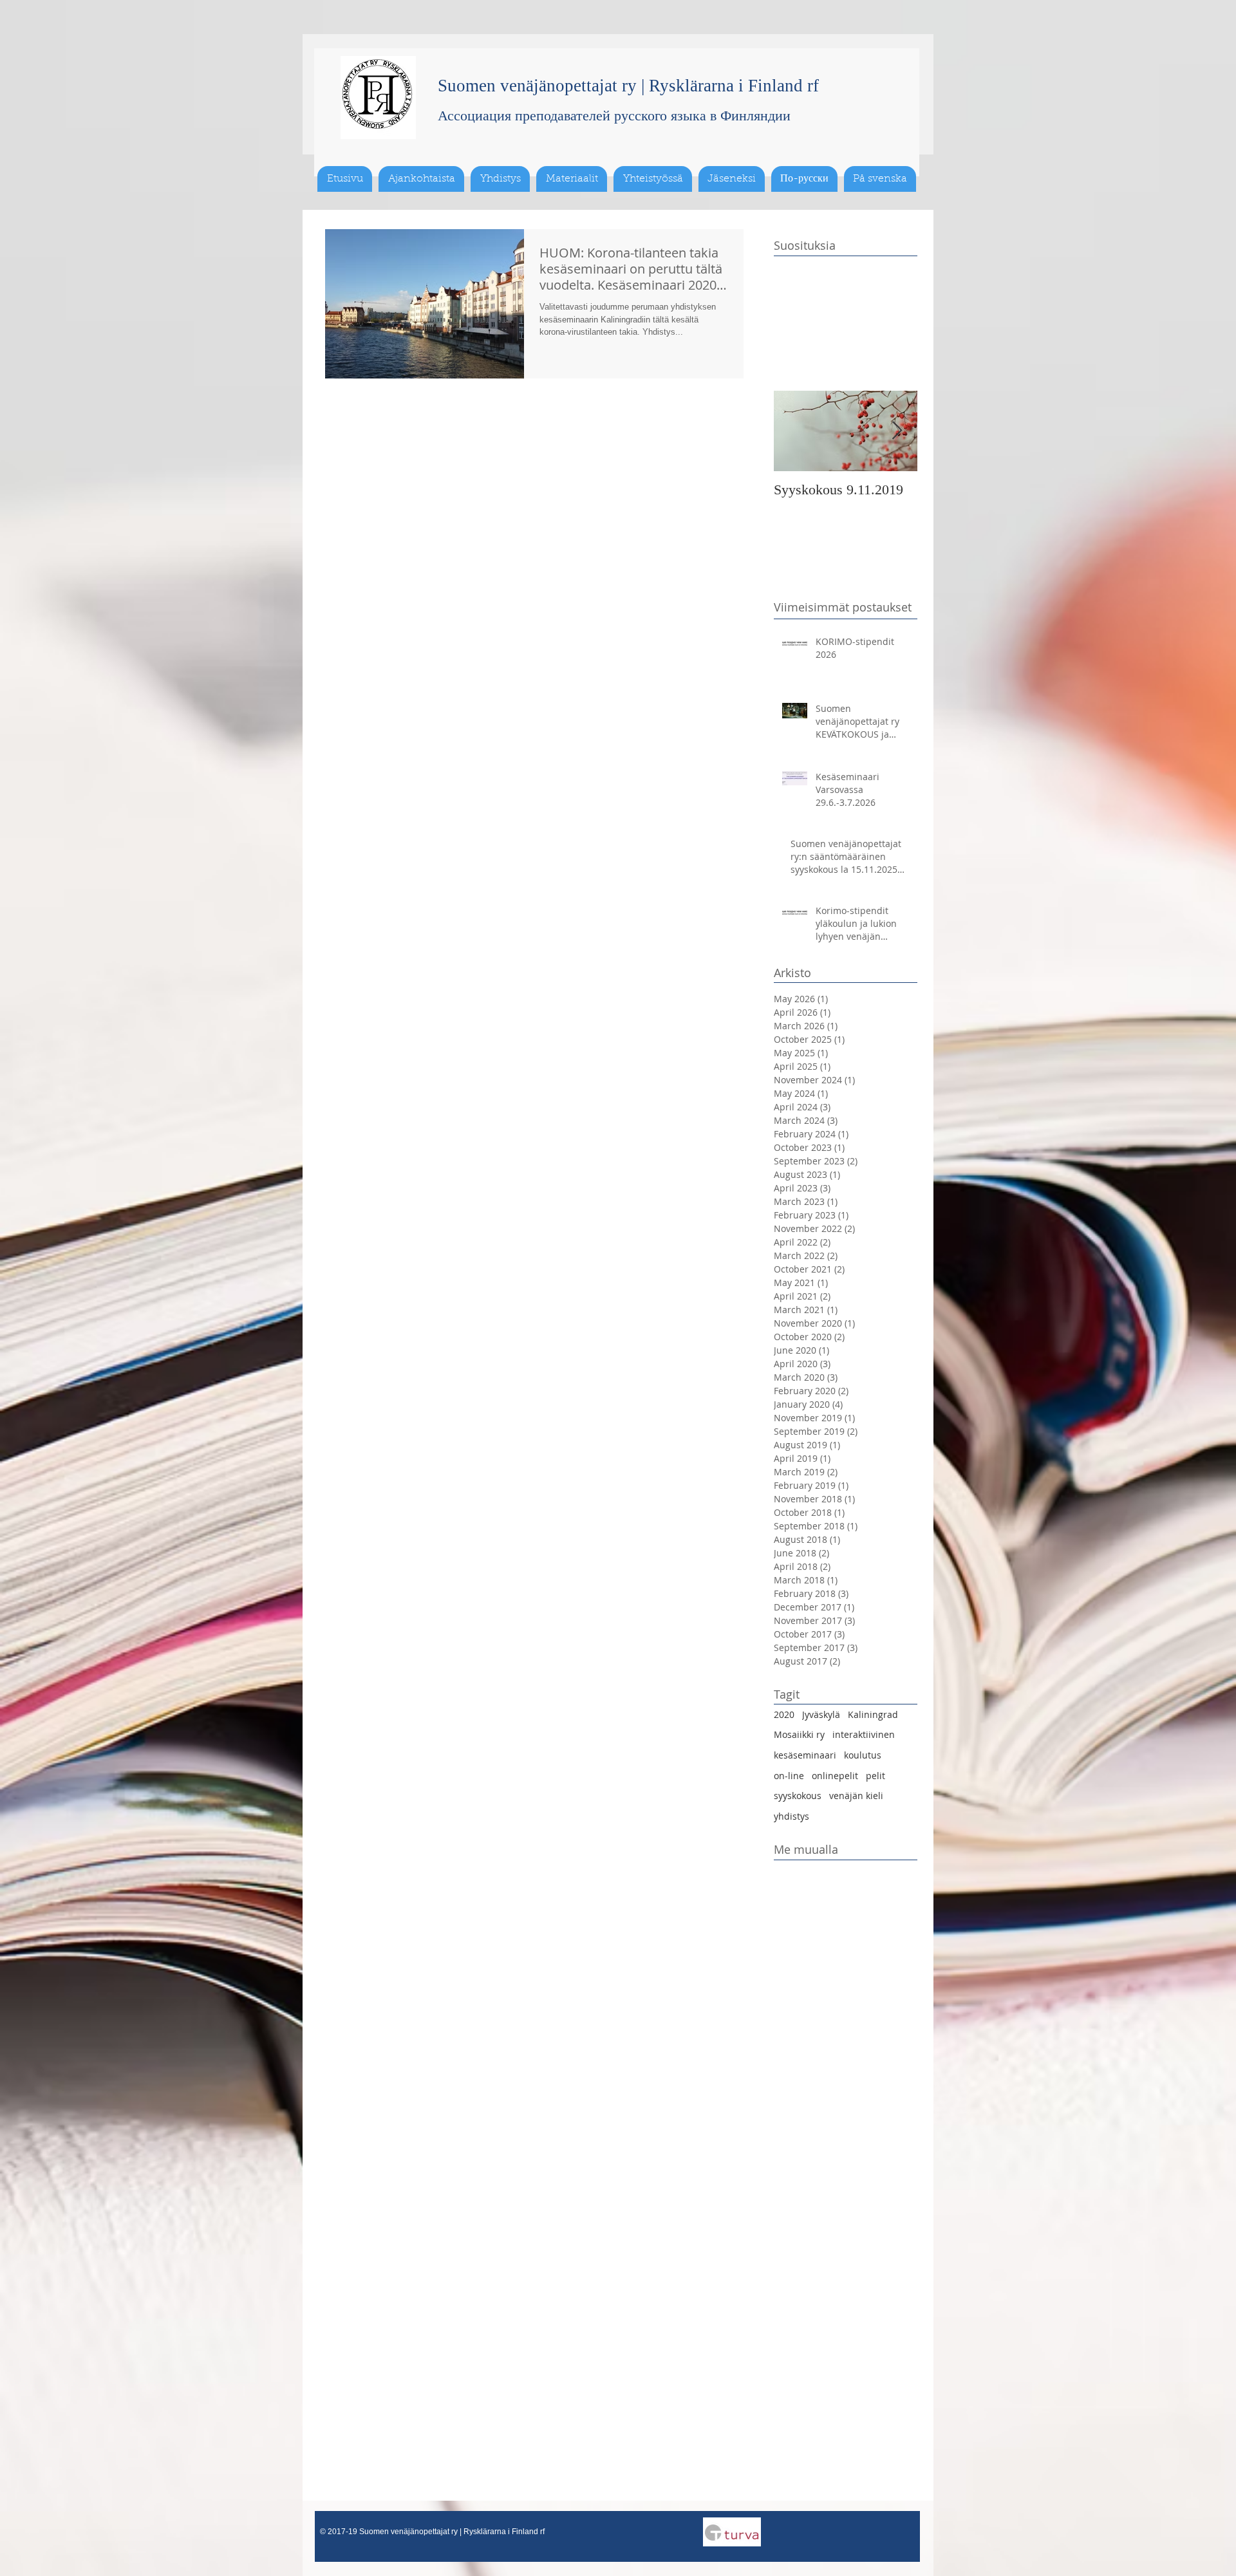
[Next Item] (897, 431)
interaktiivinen (864, 1734)
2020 (784, 1714)
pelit (876, 1776)
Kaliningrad (873, 1714)
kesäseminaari (805, 1755)
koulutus (863, 1755)
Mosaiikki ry (799, 1734)
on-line (789, 1776)
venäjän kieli (856, 1796)
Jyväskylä (821, 1714)
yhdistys (791, 1816)
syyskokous (798, 1796)
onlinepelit (835, 1776)
